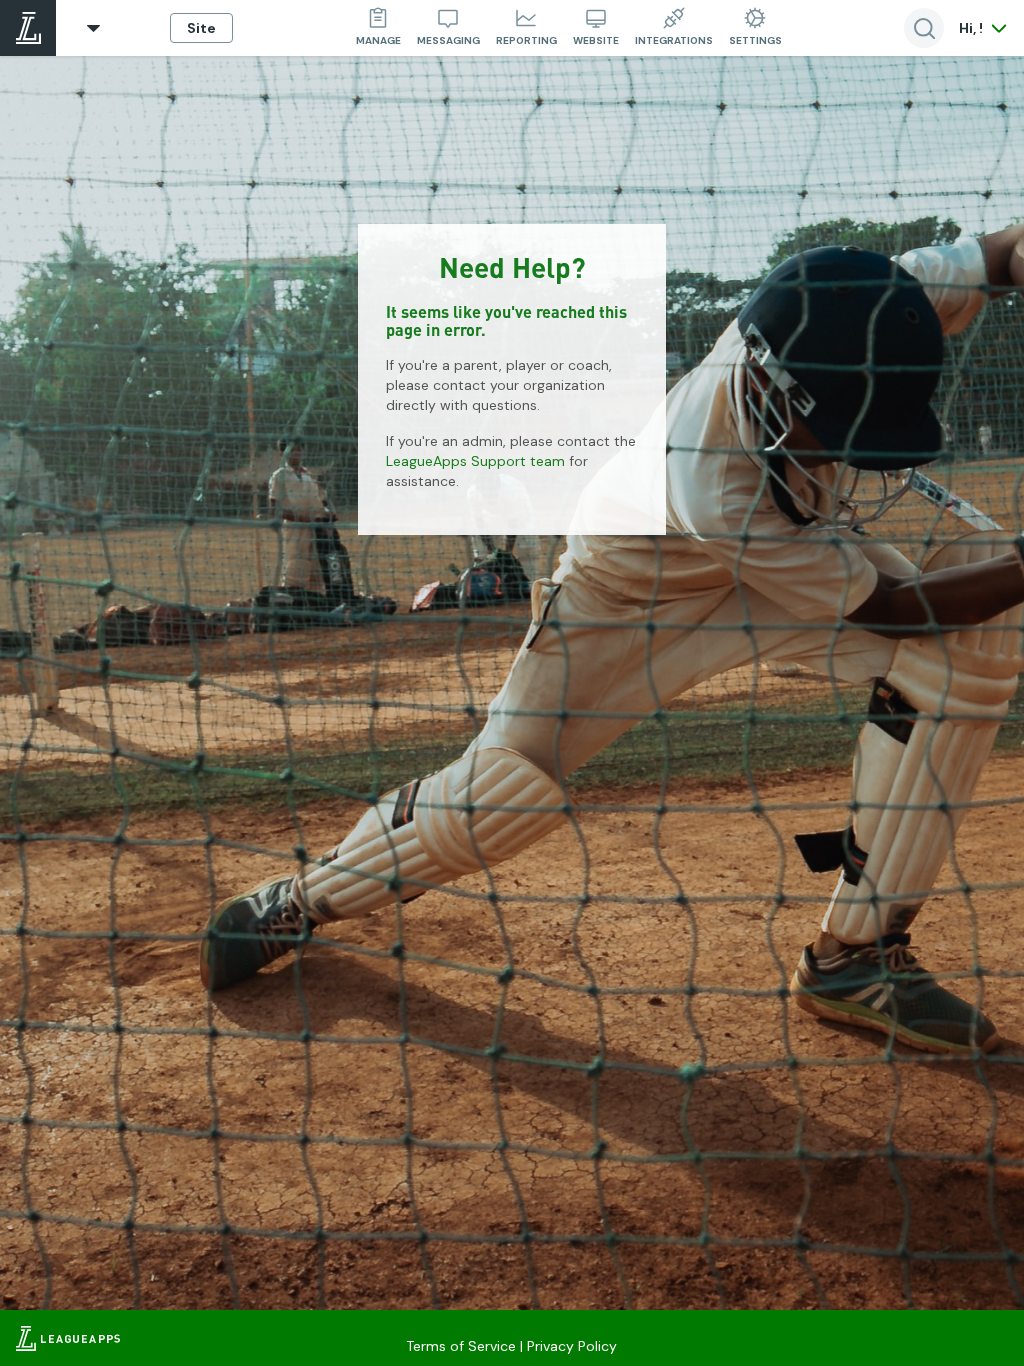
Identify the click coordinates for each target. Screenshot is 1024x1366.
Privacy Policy (572, 1346)
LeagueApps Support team (475, 461)
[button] (93, 28)
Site (201, 28)
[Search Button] (924, 28)
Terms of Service (461, 1346)
